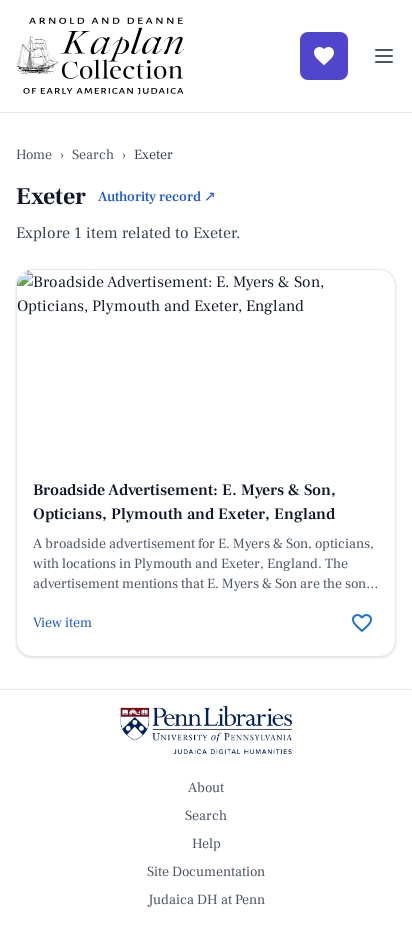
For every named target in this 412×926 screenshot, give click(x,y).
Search (93, 155)
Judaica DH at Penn (206, 900)
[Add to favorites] (362, 623)
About (206, 788)
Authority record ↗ (157, 197)
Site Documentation (206, 872)
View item (62, 623)
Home (34, 155)
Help (206, 844)
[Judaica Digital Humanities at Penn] (206, 730)
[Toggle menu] (384, 56)
